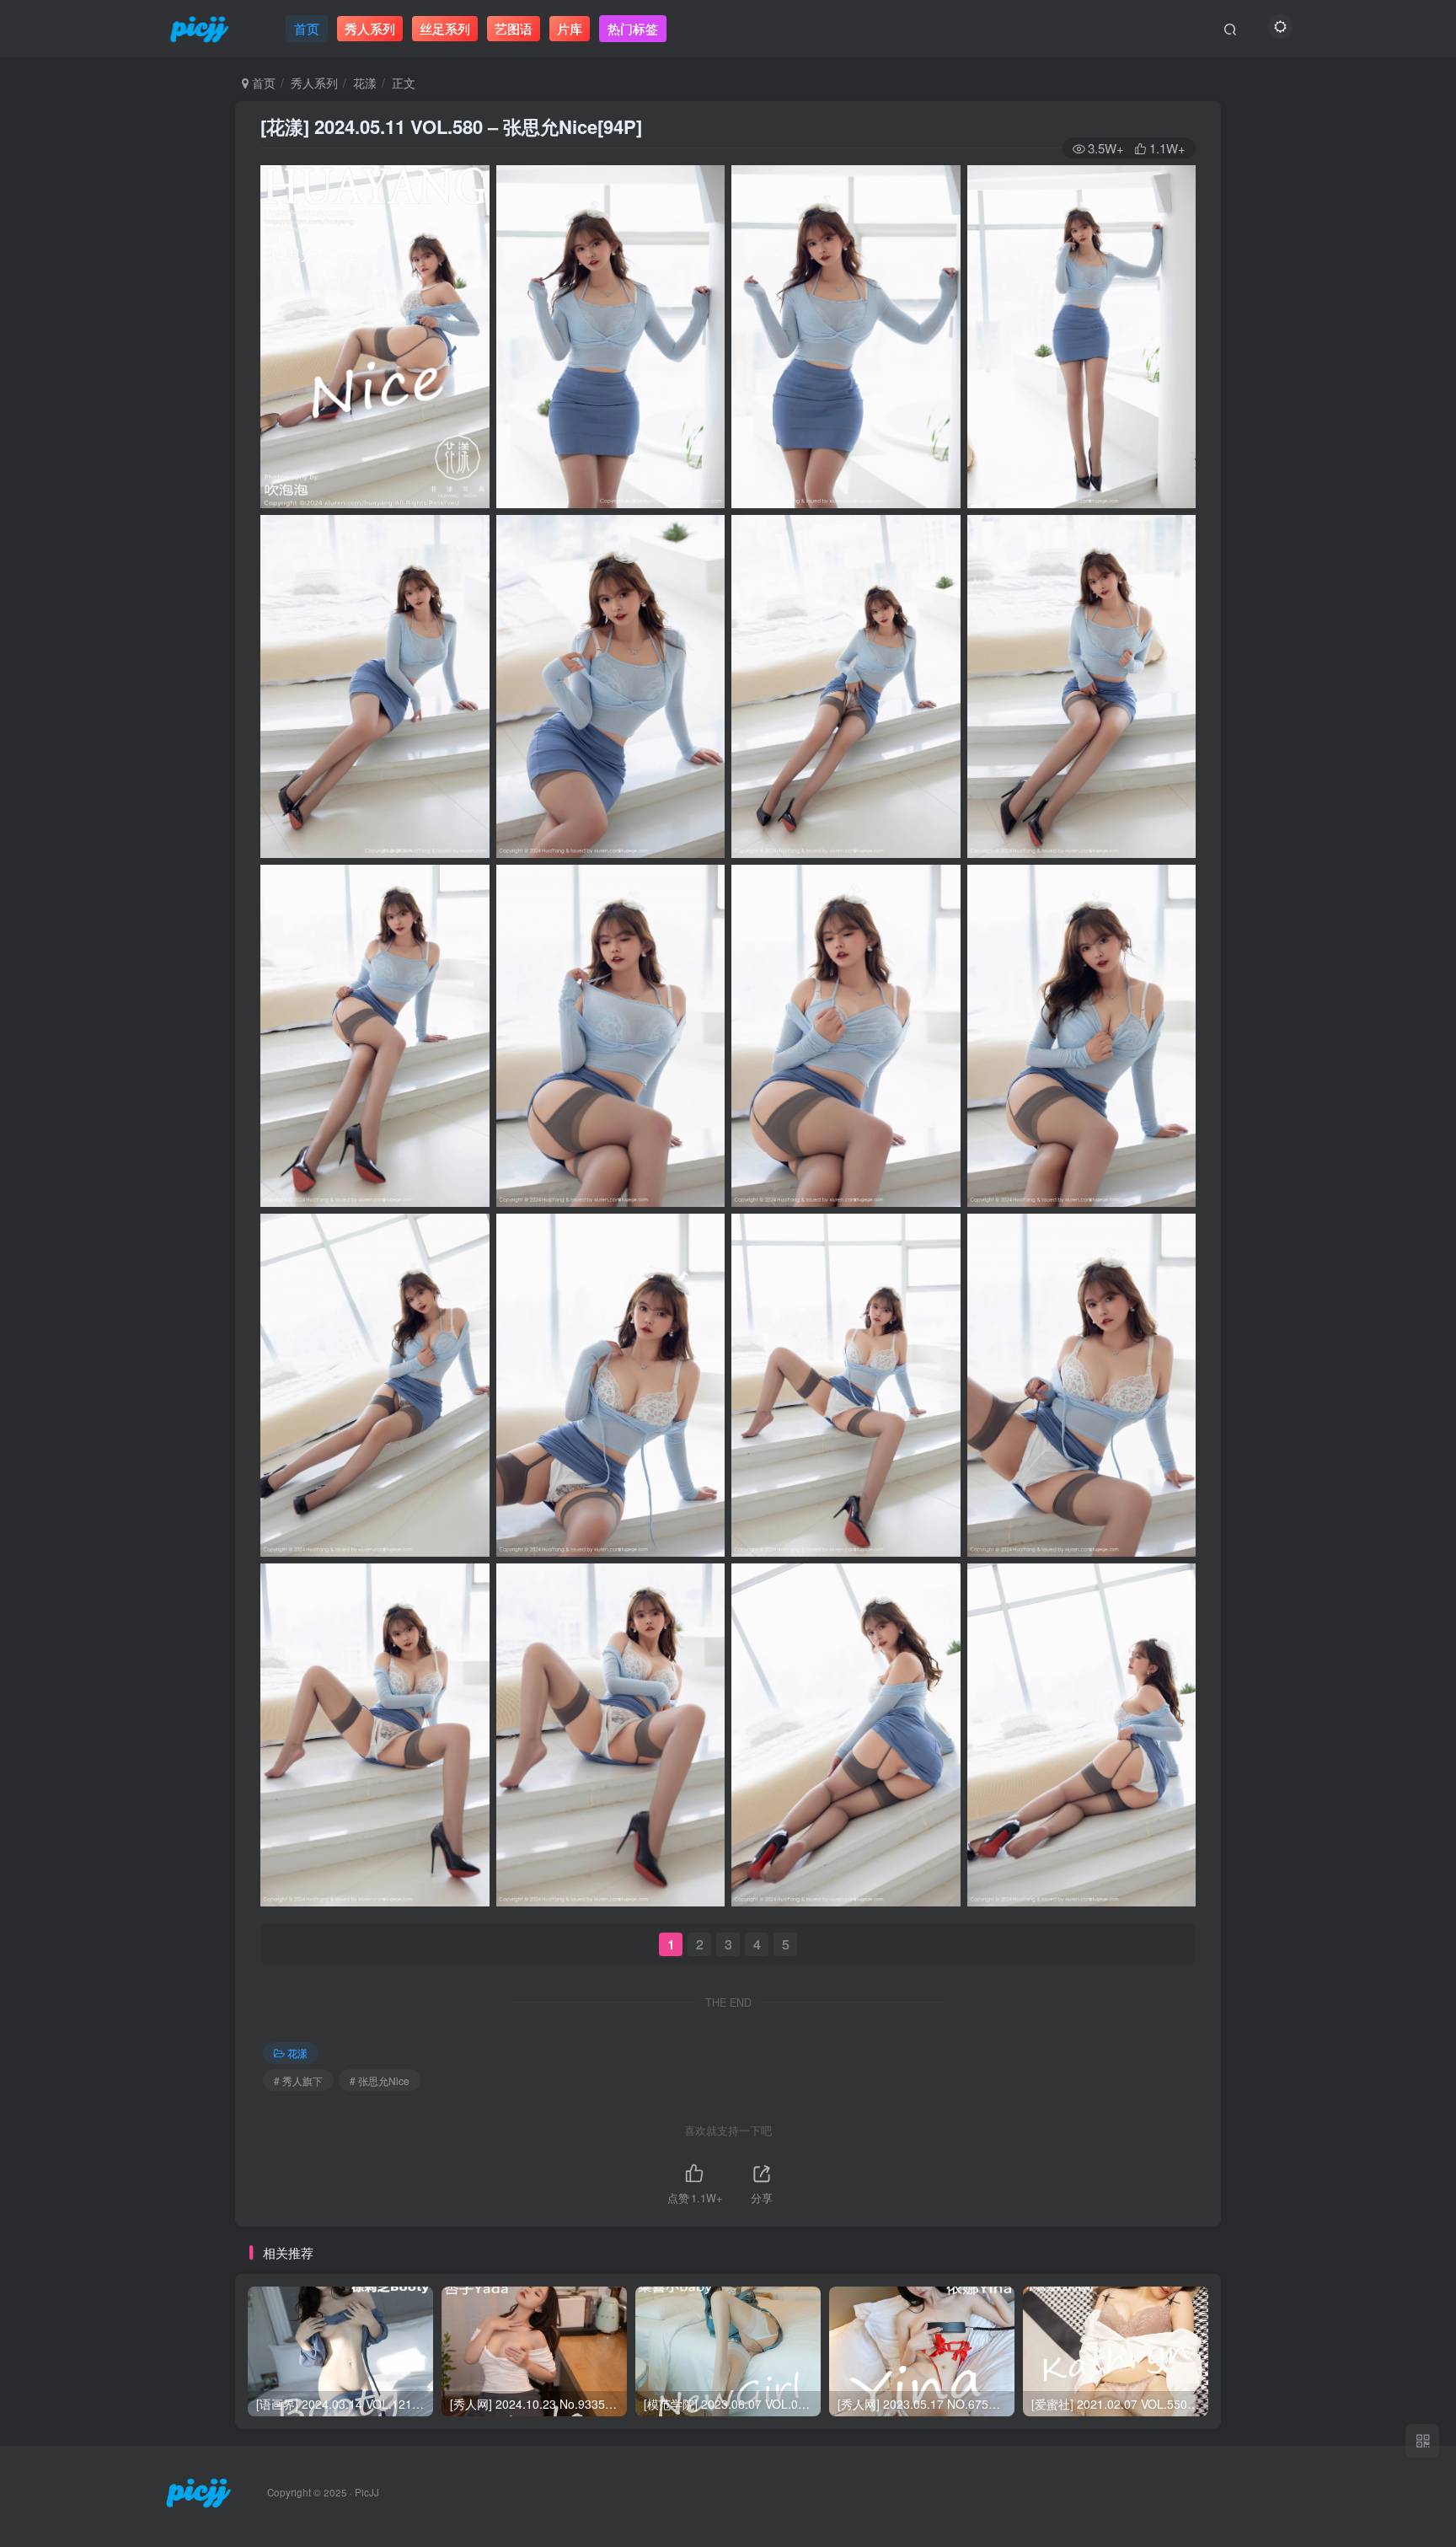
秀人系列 (314, 83)
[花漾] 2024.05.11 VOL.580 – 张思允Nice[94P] (451, 126)
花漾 (365, 83)
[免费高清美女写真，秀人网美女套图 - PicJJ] (198, 2491)
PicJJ (367, 2492)
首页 (262, 83)
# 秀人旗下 (298, 2080)
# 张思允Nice (380, 2080)
